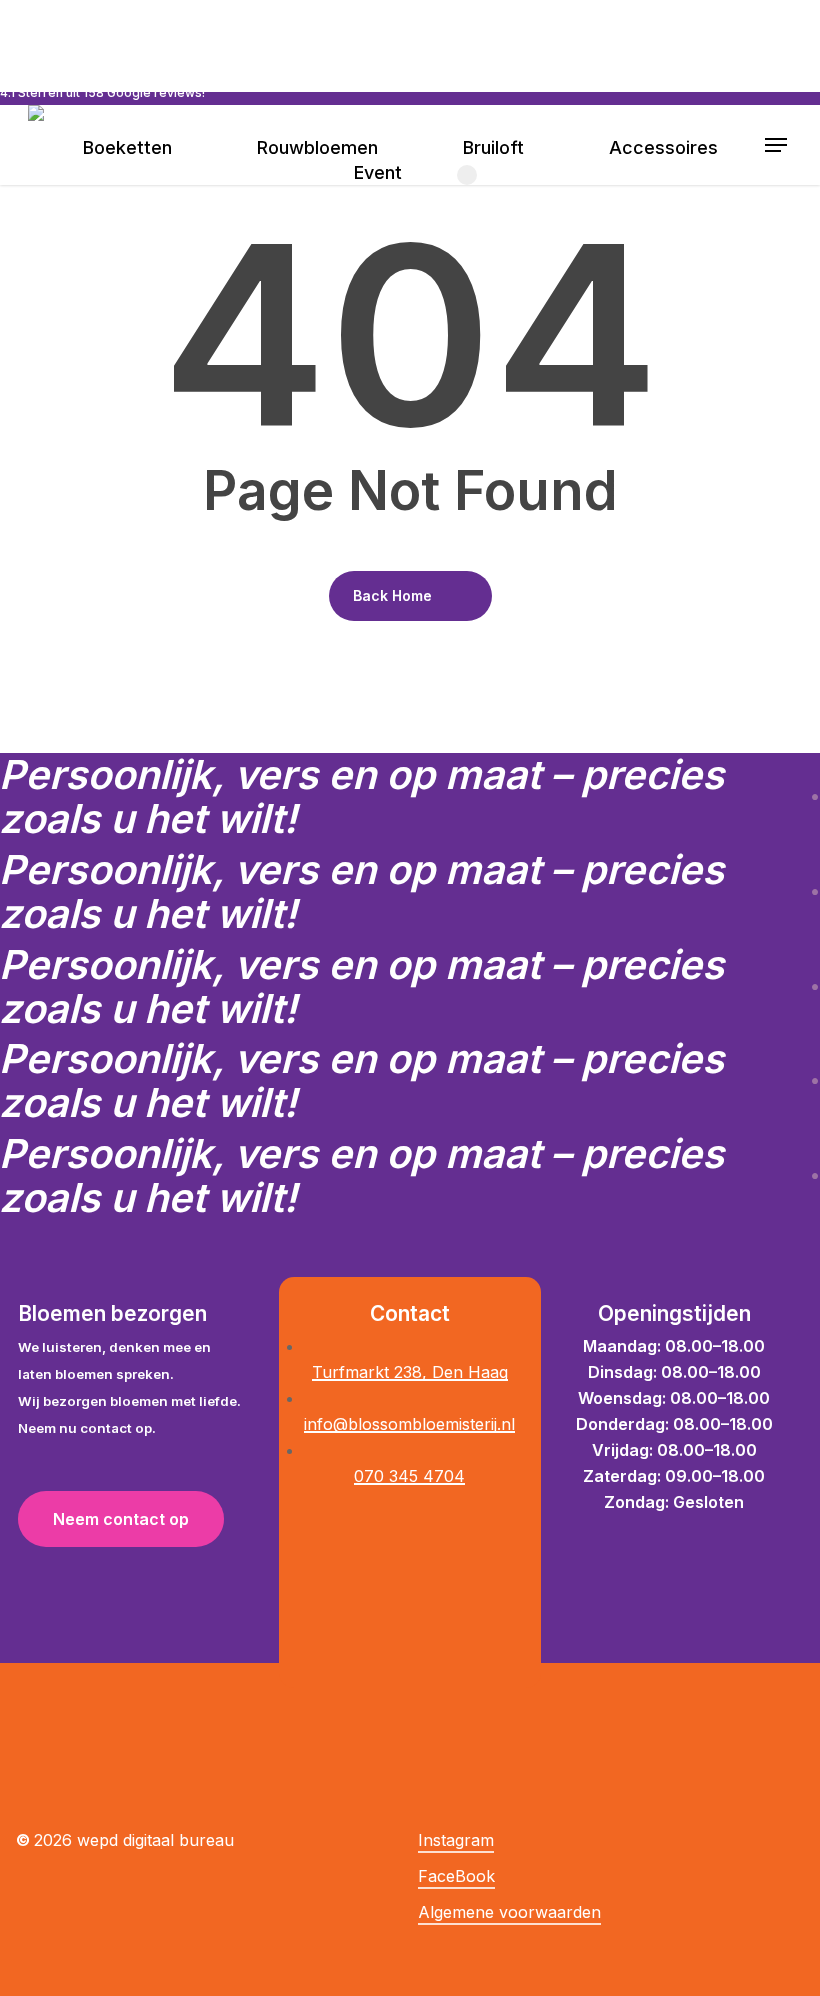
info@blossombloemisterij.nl (409, 1424)
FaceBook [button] (456, 1876)
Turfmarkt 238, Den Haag (410, 1372)
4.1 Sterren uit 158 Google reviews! (102, 92)
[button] (777, 145)
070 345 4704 (409, 1476)
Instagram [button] (456, 1840)
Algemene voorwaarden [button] (509, 1912)
